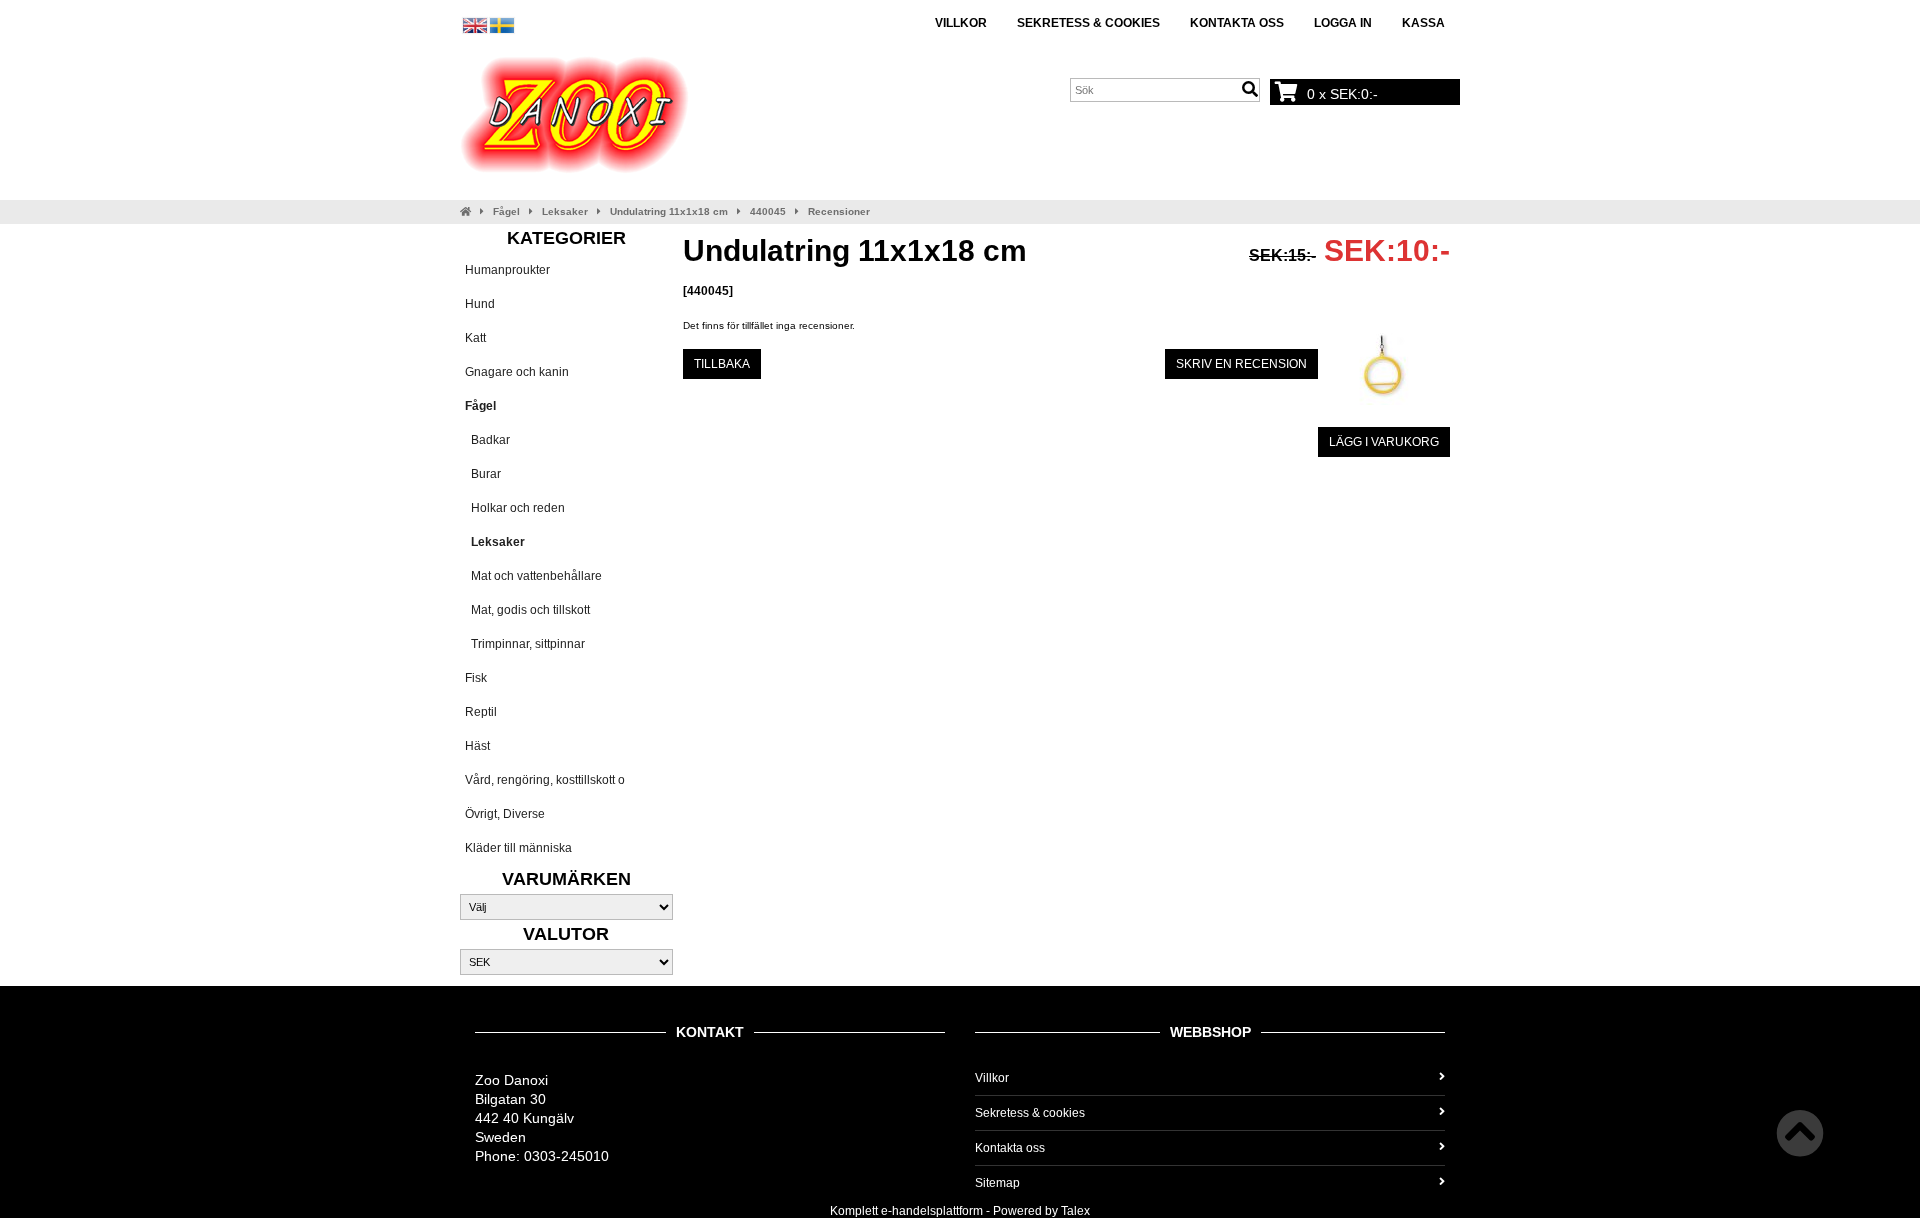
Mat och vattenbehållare (533, 576)
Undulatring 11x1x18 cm (669, 211)
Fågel (506, 211)
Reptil (481, 712)
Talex (1075, 1211)
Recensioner (839, 211)
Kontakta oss (1237, 23)
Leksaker (565, 211)
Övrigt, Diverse (505, 814)
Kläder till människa (518, 848)
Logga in (1343, 23)
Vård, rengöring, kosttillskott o (545, 780)
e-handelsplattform (932, 1211)
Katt (475, 338)
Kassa (1423, 23)
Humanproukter (507, 270)
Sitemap (997, 1183)
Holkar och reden (515, 508)
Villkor (961, 23)
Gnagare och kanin (517, 372)
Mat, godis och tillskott (527, 610)
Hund (480, 304)
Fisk (476, 678)
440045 (768, 211)
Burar (483, 474)
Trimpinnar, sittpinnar (525, 644)
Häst (477, 746)
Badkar (487, 440)
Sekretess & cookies (1088, 23)
